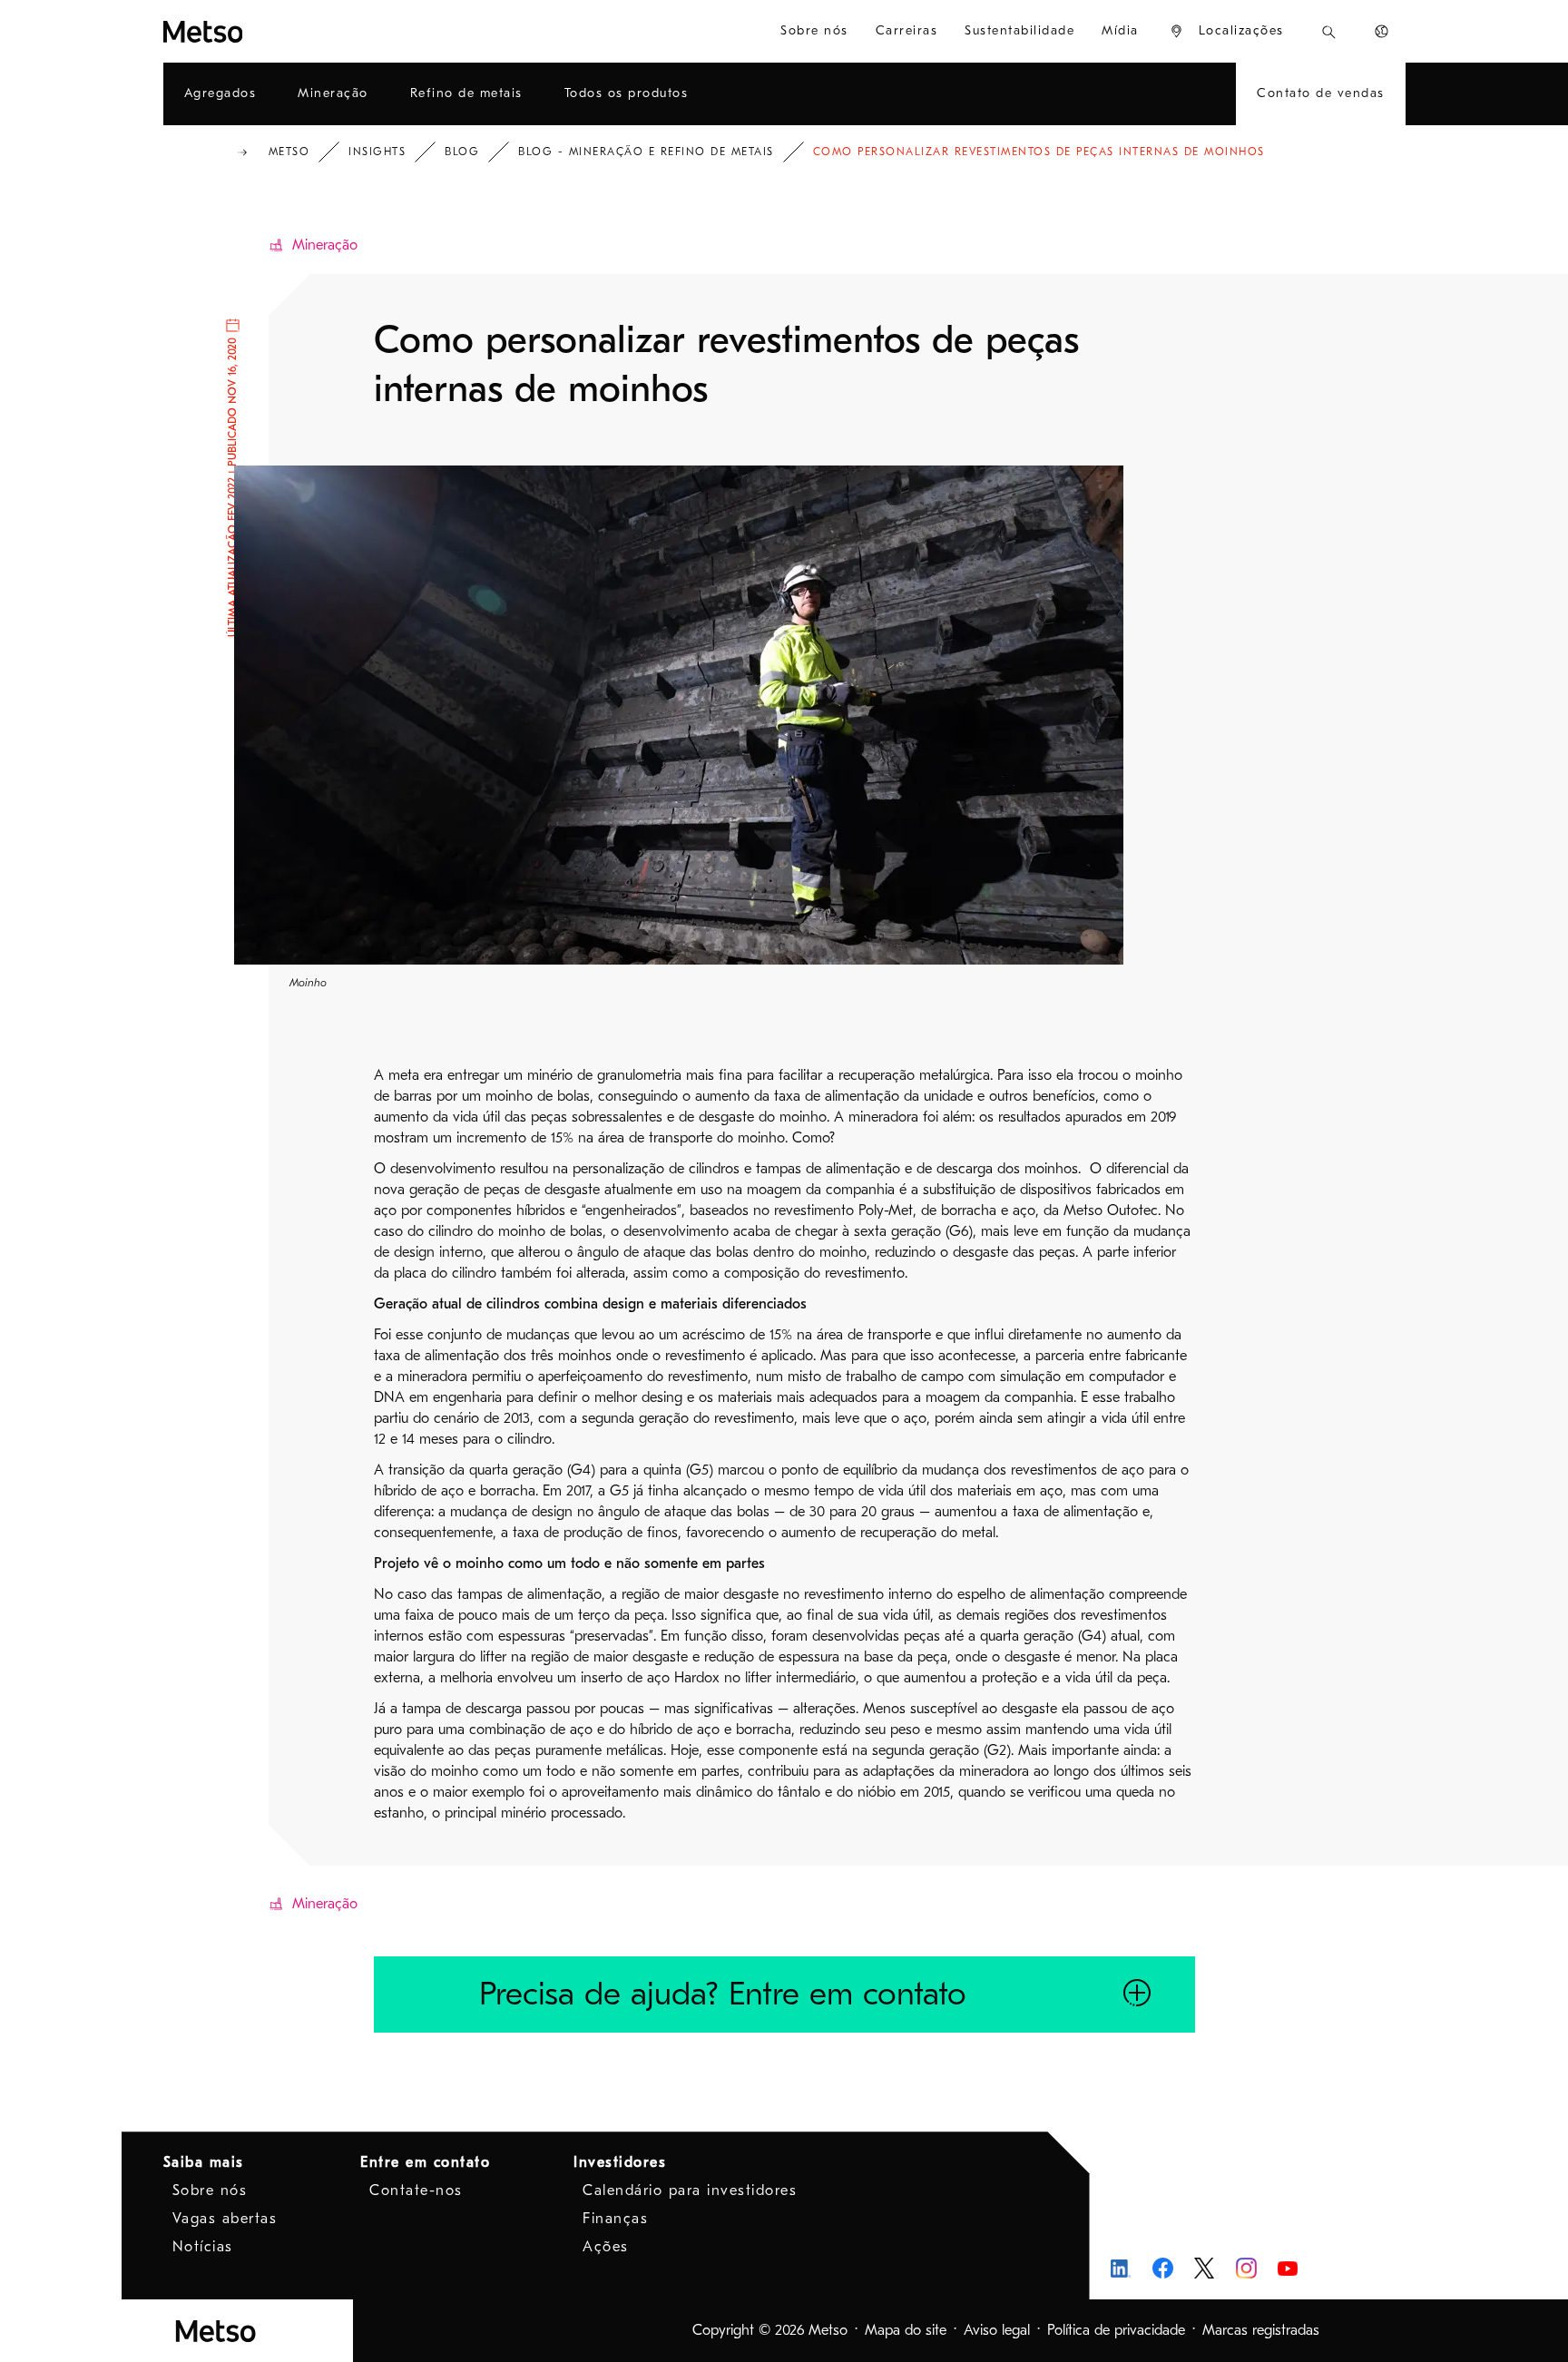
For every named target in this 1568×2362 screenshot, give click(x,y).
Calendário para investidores (690, 2190)
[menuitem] (1226, 31)
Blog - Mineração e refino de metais (646, 152)
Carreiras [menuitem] (907, 30)
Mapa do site (906, 2330)
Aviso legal (997, 2330)
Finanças (615, 2219)
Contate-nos (416, 2190)
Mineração (325, 245)
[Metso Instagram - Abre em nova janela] (1246, 2268)
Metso (289, 152)
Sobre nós (210, 2190)
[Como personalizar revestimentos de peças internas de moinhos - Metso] (269, 31)
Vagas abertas (225, 2219)
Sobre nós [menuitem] (814, 30)
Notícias (203, 2247)
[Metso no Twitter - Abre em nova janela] (1205, 2269)
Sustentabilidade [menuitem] (1019, 30)
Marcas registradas (1261, 2330)
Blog (462, 152)
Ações (606, 2247)
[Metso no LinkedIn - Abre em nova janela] (1121, 2268)
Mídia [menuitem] (1120, 30)
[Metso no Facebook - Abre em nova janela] (1163, 2268)
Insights (377, 152)
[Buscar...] (1329, 31)
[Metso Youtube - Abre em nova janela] (1288, 2268)
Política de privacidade (1116, 2330)
